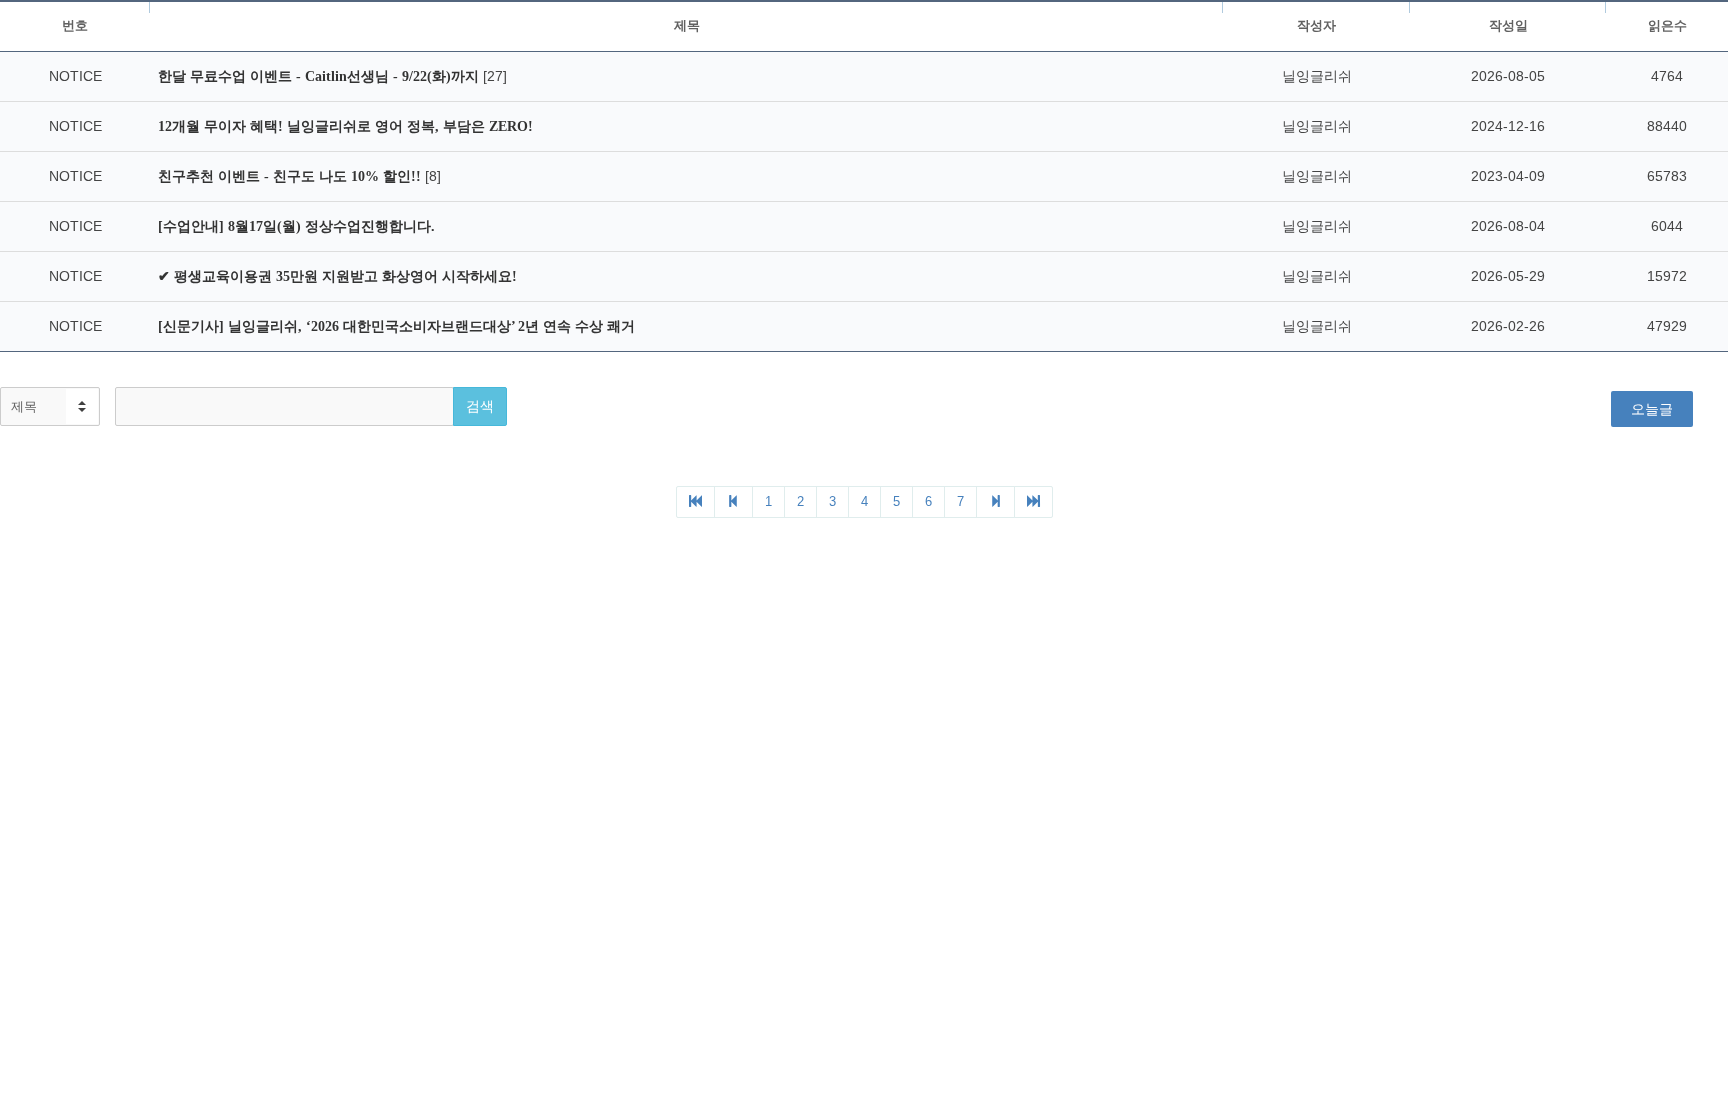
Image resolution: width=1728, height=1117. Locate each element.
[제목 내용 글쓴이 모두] (50, 406)
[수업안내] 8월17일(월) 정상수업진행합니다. (296, 226)
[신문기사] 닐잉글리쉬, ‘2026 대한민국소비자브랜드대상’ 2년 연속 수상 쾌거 (396, 326)
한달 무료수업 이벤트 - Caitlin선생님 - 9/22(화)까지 (320, 76)
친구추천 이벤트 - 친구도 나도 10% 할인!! (291, 176)
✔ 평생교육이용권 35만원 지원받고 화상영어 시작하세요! (337, 276)
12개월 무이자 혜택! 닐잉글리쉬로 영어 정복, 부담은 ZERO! (345, 126)
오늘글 (1652, 409)
